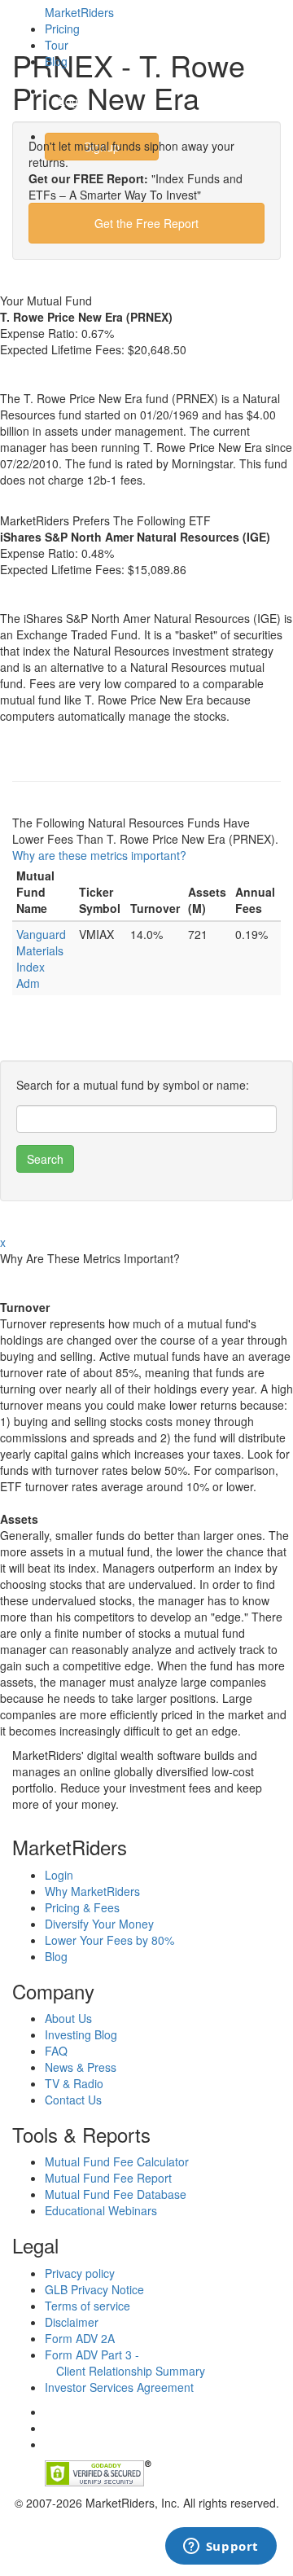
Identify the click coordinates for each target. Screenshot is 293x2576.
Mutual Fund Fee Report (108, 2178)
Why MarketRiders (92, 1891)
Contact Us (73, 2100)
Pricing (62, 29)
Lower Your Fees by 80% (109, 1940)
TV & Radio (74, 2083)
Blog (56, 61)
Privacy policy (80, 2273)
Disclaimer (72, 2322)
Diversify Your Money (99, 1924)
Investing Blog (81, 2034)
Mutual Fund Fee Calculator (117, 2161)
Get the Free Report (146, 223)
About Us (68, 2018)
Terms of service (87, 2306)
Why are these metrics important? (99, 855)
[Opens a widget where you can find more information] (221, 2547)
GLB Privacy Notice (94, 2289)
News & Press (81, 2067)
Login (73, 101)
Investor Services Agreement (119, 2387)
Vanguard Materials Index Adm (41, 959)
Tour (57, 45)
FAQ (56, 2051)
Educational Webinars (101, 2210)
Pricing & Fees (82, 1907)
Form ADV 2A (80, 2338)
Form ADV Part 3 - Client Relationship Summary (125, 2363)
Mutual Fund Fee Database (116, 2194)
